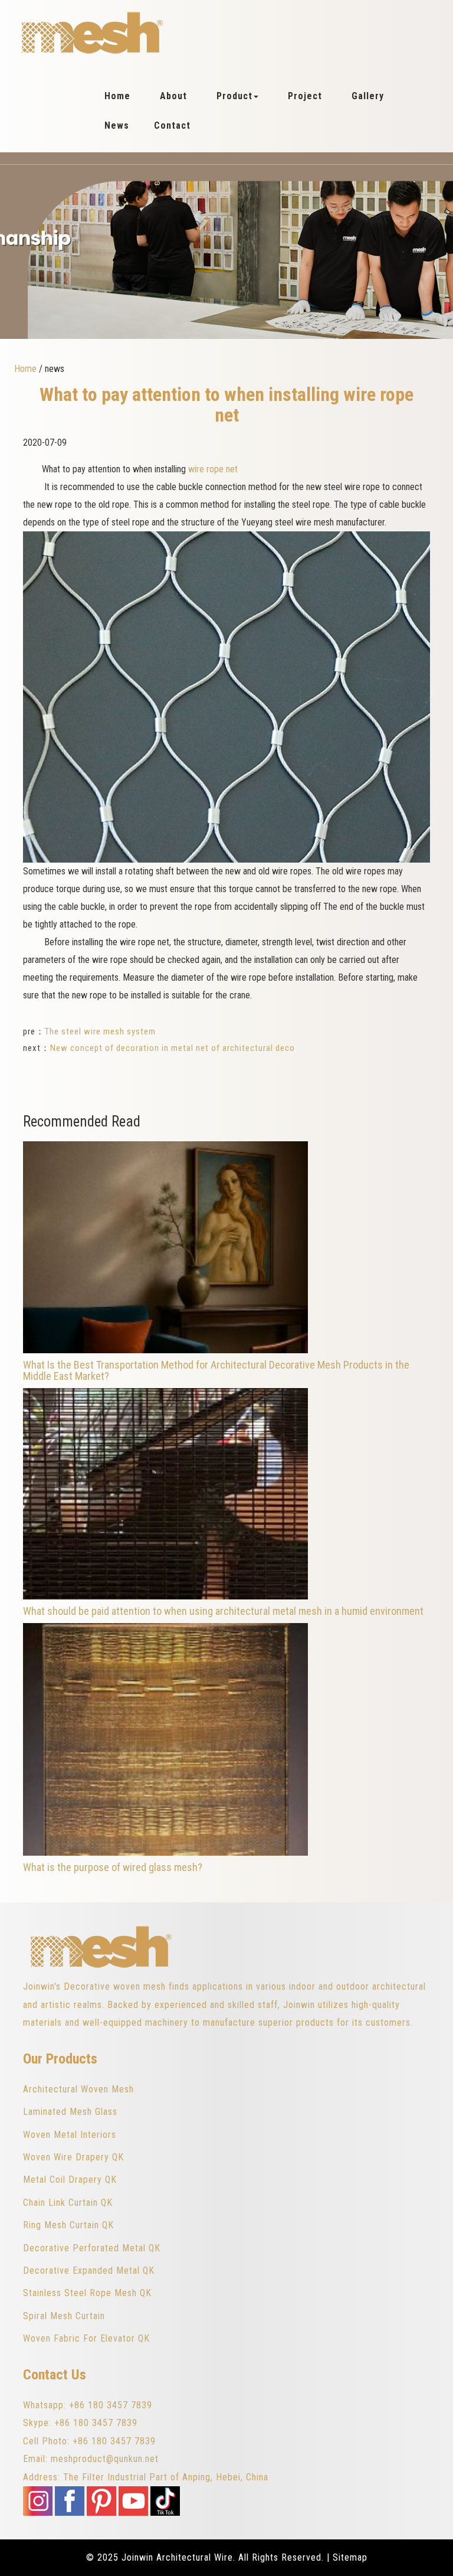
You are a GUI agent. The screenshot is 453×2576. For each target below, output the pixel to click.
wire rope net (213, 469)
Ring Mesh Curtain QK (68, 2225)
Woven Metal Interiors (70, 2135)
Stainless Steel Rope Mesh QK (87, 2293)
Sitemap (350, 2557)
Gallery (368, 96)
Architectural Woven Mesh (78, 2089)
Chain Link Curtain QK (68, 2203)
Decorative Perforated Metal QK (92, 2248)
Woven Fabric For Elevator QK (86, 2338)
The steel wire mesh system (100, 1031)
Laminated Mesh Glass (70, 2112)
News (117, 125)
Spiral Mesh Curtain (64, 2316)
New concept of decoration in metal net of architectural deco (173, 1048)
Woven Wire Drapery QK (73, 2157)
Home (117, 96)
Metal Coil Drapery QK (70, 2180)
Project (305, 96)
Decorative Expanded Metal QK (89, 2270)
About (173, 96)
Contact (172, 125)
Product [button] (234, 96)
